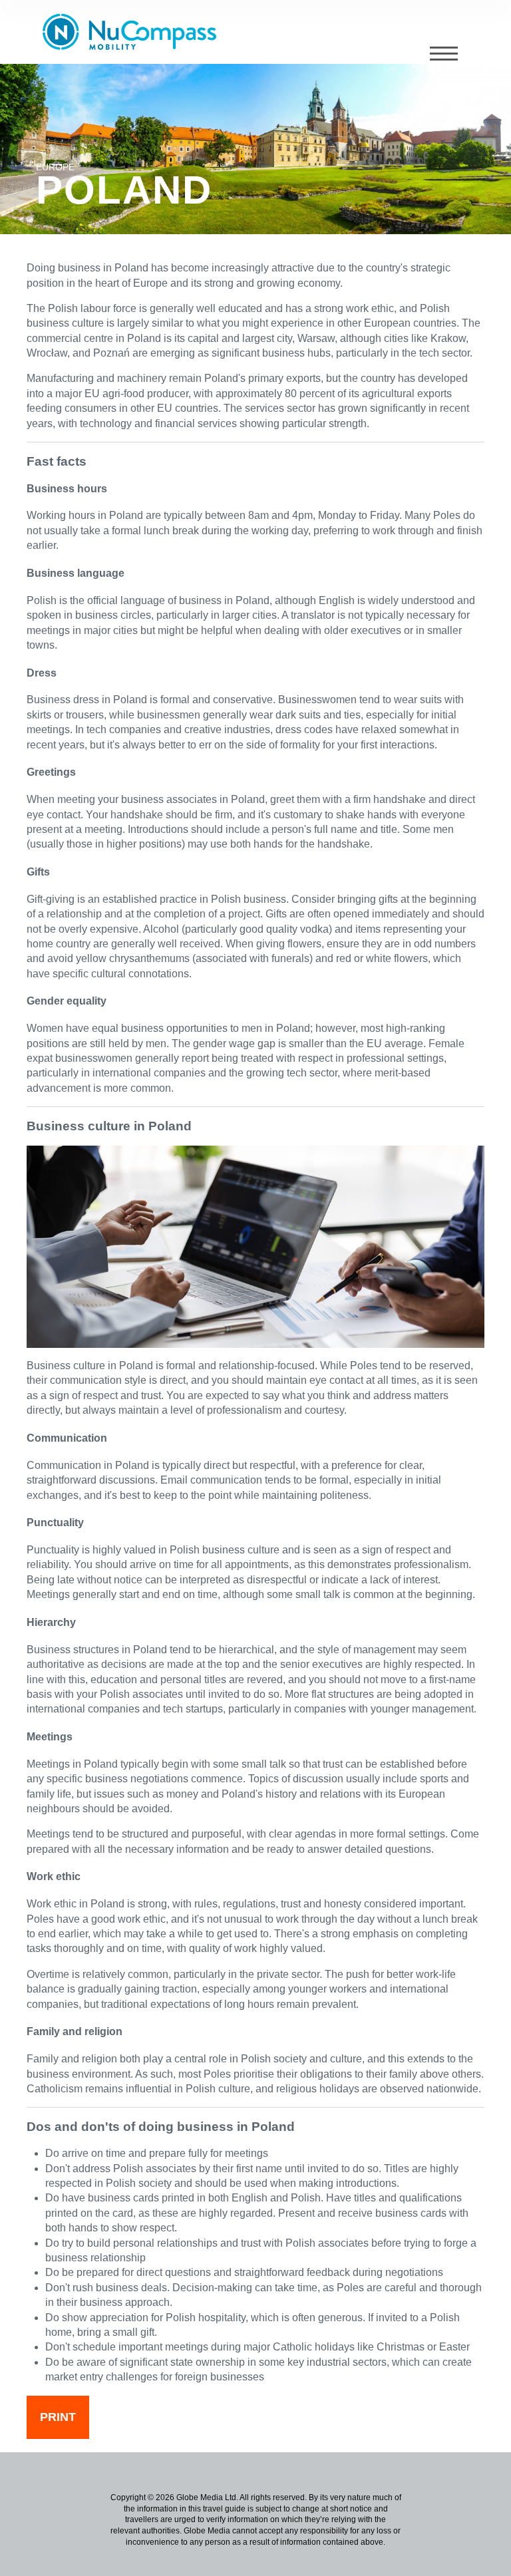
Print (58, 2417)
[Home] (134, 32)
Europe (55, 167)
